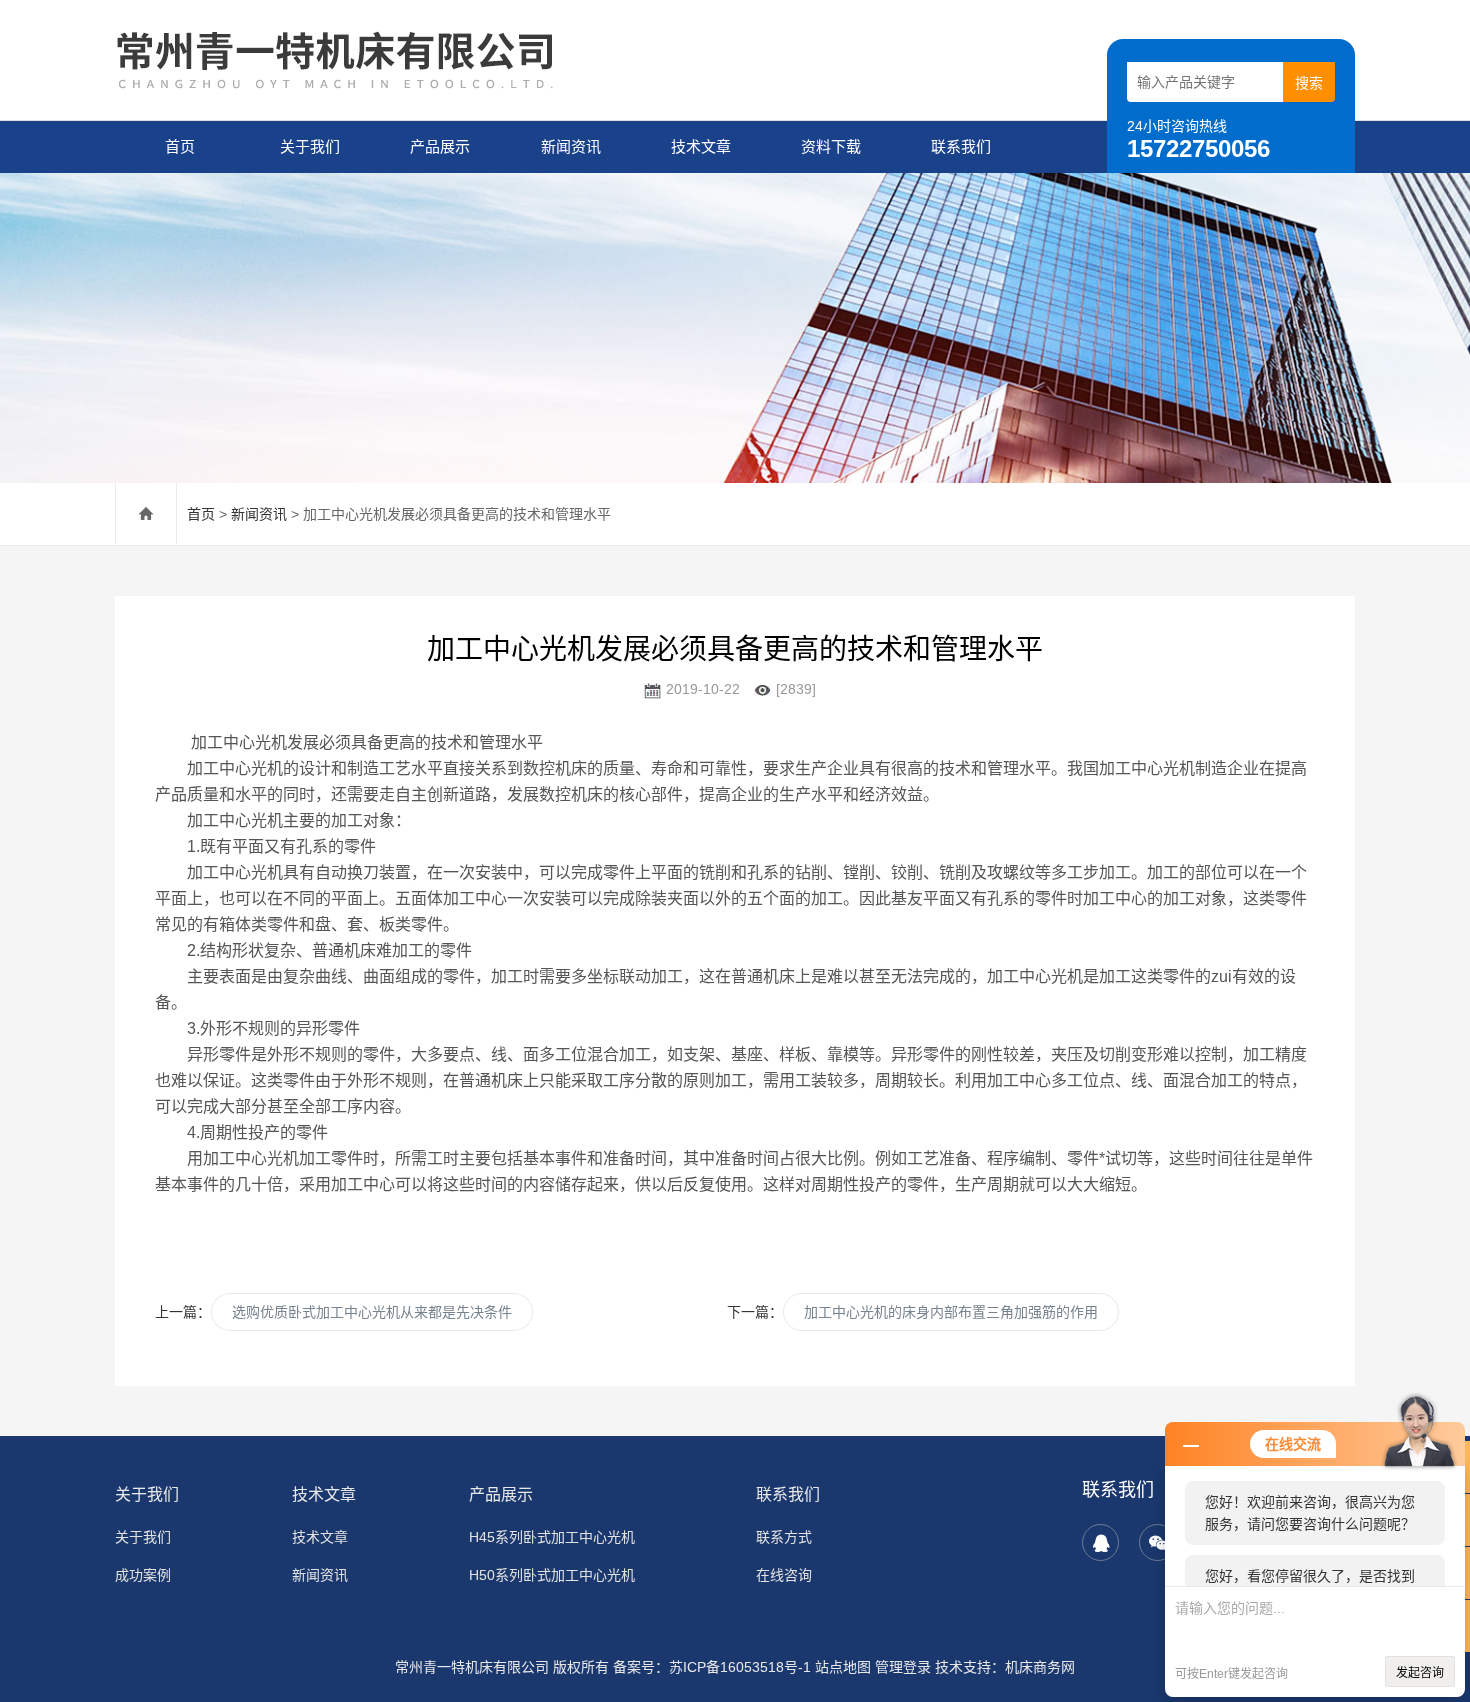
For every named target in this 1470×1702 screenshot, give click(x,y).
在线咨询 (784, 1575)
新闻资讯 (571, 146)
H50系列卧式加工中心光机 (552, 1575)
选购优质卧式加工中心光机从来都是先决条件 (372, 1312)
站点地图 (843, 1667)
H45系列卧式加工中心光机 (552, 1537)
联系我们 (961, 146)
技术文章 (701, 146)
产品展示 (440, 146)
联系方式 (784, 1537)
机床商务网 (1040, 1667)
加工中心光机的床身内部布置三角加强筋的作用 (951, 1312)
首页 (180, 146)
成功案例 (143, 1575)
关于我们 (310, 146)
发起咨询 (1420, 1673)
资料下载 (831, 146)
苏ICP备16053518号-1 (740, 1667)
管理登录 (903, 1667)
